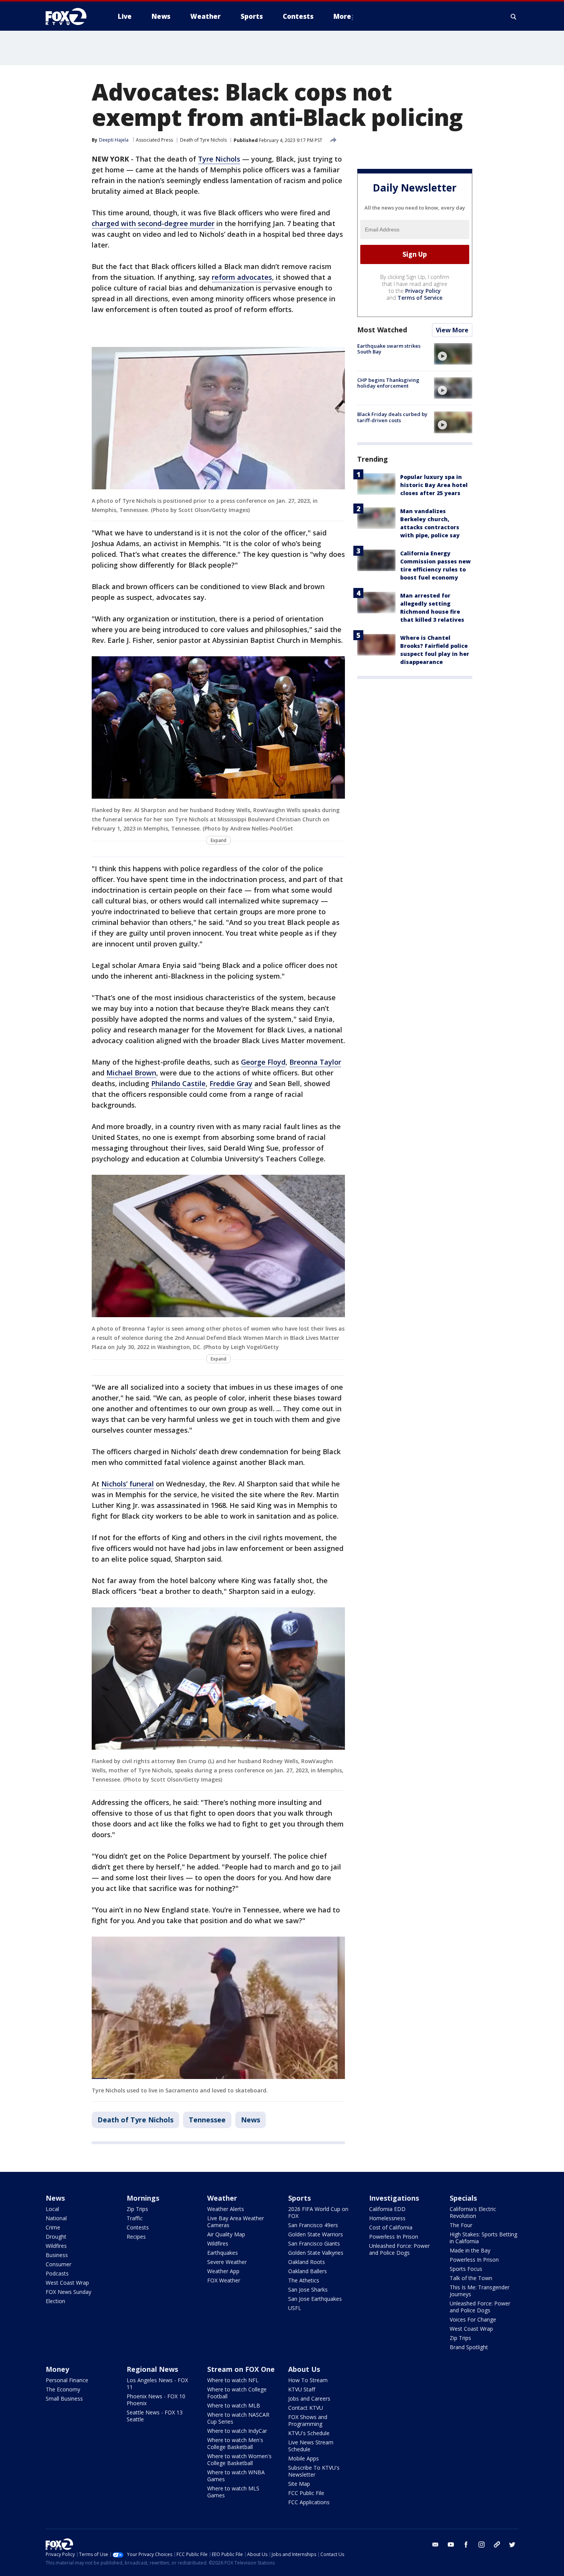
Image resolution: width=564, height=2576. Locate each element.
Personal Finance (67, 2380)
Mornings (143, 2198)
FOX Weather (224, 2280)
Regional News (152, 2369)
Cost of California (391, 2227)
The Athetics (304, 2280)
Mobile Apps (303, 2458)
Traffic (135, 2218)
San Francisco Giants (314, 2243)
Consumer (59, 2264)
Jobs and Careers (309, 2398)
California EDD (387, 2209)
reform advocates (242, 277)
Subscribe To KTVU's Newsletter (314, 2471)
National (56, 2218)
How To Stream (308, 2380)
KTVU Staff (302, 2389)
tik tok (497, 2545)
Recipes (136, 2237)
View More (452, 330)
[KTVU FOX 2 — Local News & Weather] (71, 17)
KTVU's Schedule (309, 2433)
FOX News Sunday (68, 2292)
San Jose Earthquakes (315, 2299)
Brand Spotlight (469, 2347)
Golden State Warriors (316, 2234)
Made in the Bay (470, 2250)
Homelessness (387, 2218)
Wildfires (56, 2246)
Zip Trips (137, 2209)
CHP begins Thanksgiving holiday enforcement (388, 383)
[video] (453, 354)
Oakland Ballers (308, 2271)
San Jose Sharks (308, 2290)
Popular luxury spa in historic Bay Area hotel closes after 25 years (434, 485)
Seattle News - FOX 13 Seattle (155, 2416)
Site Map (299, 2484)
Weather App (223, 2271)
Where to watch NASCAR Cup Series (238, 2418)
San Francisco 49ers (313, 2225)
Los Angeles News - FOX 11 (157, 2384)
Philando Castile (178, 1083)
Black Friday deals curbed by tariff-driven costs (392, 417)
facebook (466, 2545)
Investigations (394, 2198)
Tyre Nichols (219, 159)
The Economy (63, 2389)
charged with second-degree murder (153, 223)
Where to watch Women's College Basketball (239, 2460)
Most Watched (382, 330)
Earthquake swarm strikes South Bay (389, 349)
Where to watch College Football (237, 2393)
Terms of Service (420, 298)
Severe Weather (227, 2262)
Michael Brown (131, 1073)
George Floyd (263, 1062)
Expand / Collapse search (514, 17)
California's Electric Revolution (473, 2212)
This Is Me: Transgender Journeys (480, 2291)
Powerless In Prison (394, 2237)
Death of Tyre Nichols (203, 140)
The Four (461, 2225)
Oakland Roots (307, 2262)
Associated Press (154, 140)
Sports (299, 2198)
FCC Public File (306, 2493)
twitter (512, 2545)
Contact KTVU (306, 2408)
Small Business (64, 2398)
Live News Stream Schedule (311, 2446)
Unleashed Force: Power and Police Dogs (399, 2249)
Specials (463, 2198)
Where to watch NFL (233, 2380)
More (342, 16)
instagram (482, 2545)
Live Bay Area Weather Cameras (236, 2222)
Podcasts (57, 2273)
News (251, 2120)
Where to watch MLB (234, 2405)
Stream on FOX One (241, 2369)
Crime (53, 2227)
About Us (304, 2369)
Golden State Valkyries (316, 2253)
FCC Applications (309, 2502)
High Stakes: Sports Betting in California (483, 2238)
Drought (56, 2237)
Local (52, 2209)
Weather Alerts (226, 2209)
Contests (138, 2227)
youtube (451, 2545)
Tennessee (207, 2120)
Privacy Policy (423, 291)
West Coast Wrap (67, 2283)
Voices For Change (473, 2319)
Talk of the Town (471, 2278)
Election (55, 2301)
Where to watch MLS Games (233, 2492)
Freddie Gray (231, 1083)
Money (57, 2369)
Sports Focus (466, 2269)
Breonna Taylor (315, 1062)
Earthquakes (223, 2253)
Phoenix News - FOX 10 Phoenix (156, 2400)
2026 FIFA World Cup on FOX (318, 2212)
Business (57, 2255)
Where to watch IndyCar (237, 2431)
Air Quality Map (226, 2234)
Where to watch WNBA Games (236, 2476)
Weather (222, 2198)
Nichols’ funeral (128, 1484)
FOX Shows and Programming (308, 2420)
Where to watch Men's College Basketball (235, 2443)
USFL (295, 2308)
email (435, 2545)
